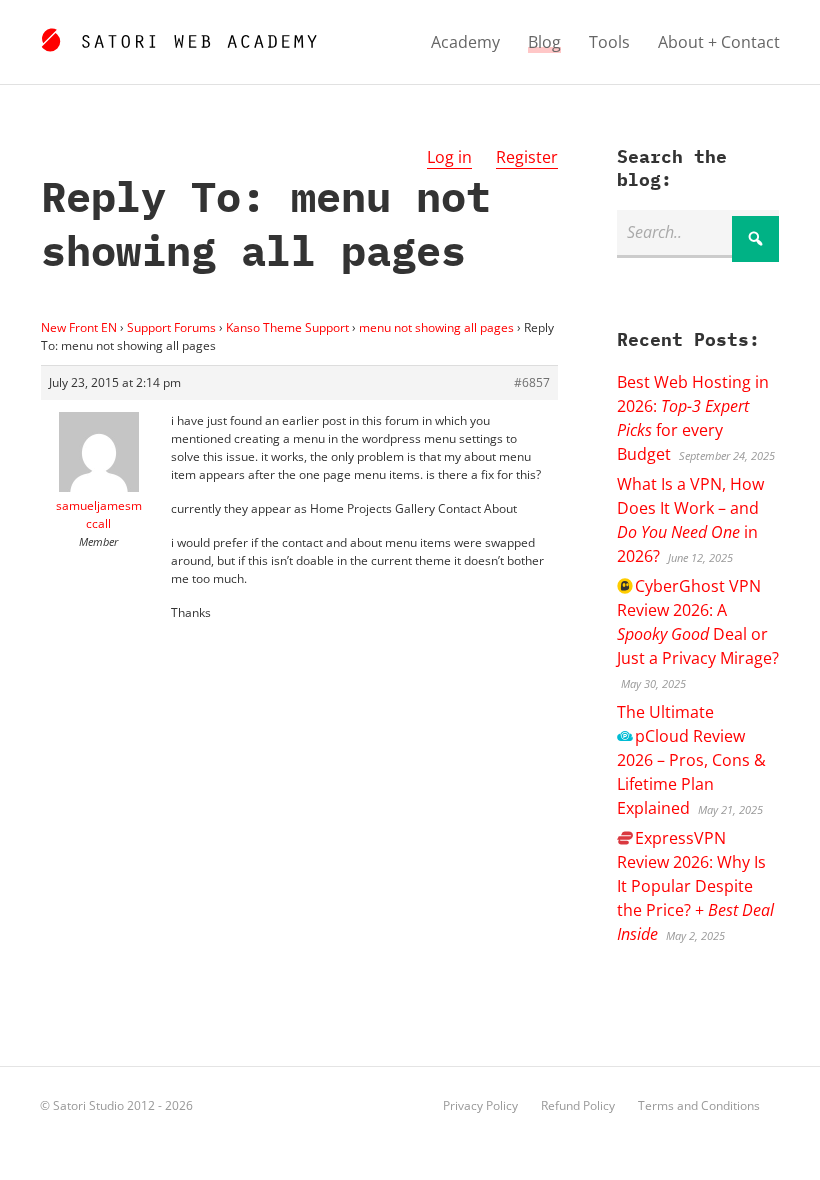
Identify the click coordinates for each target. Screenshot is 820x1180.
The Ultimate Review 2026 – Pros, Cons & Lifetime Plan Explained (691, 760)
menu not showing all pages (436, 327)
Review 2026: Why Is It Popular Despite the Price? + (695, 886)
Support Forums (171, 327)
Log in (449, 157)
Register (527, 157)
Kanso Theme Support (287, 327)
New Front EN (79, 327)
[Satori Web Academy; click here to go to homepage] (178, 37)
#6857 (532, 382)
